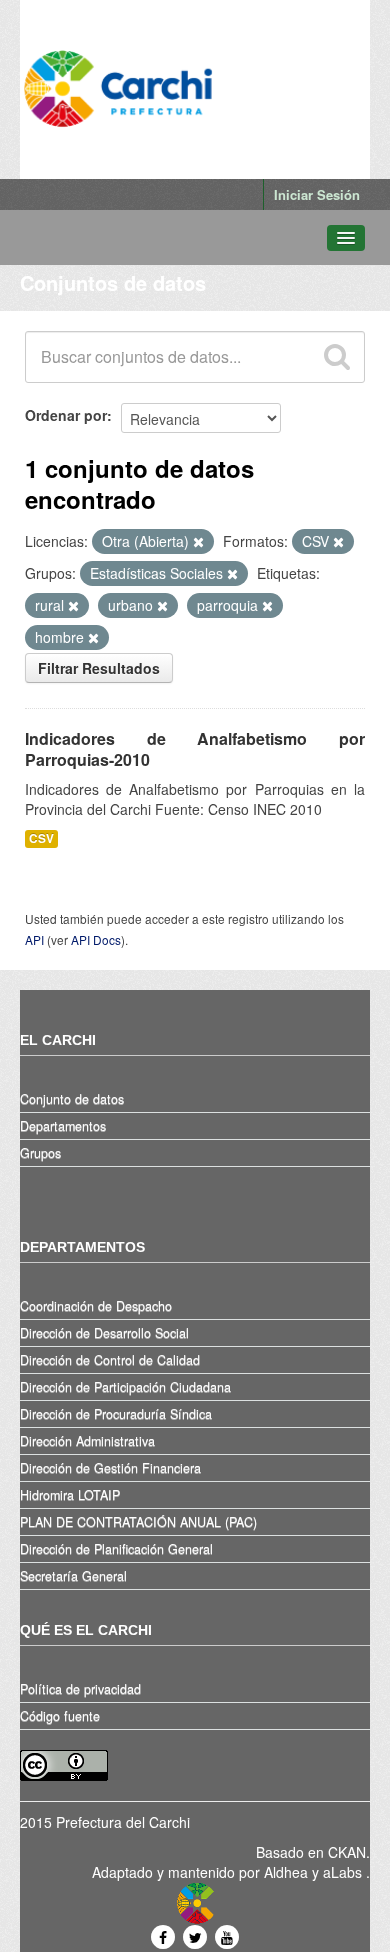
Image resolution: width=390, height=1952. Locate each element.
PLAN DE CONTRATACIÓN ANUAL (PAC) (138, 1522)
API (34, 939)
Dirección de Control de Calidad (110, 1360)
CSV (41, 838)
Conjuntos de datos (113, 282)
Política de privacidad (80, 1689)
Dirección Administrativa (87, 1441)
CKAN (347, 1852)
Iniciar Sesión (317, 194)
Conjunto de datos (72, 1099)
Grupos (40, 1153)
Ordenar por (66, 415)
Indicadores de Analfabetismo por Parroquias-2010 (195, 749)
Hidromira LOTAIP (70, 1495)
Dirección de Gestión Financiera (110, 1468)
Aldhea (286, 1872)
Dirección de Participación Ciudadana (125, 1387)
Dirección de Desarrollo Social (104, 1333)
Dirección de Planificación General (116, 1549)
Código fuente (60, 1716)
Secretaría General (73, 1576)
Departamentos (63, 1126)
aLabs (344, 1872)
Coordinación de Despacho (96, 1306)
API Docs (96, 939)
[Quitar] (198, 542)
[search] (336, 357)
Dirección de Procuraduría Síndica (116, 1414)
